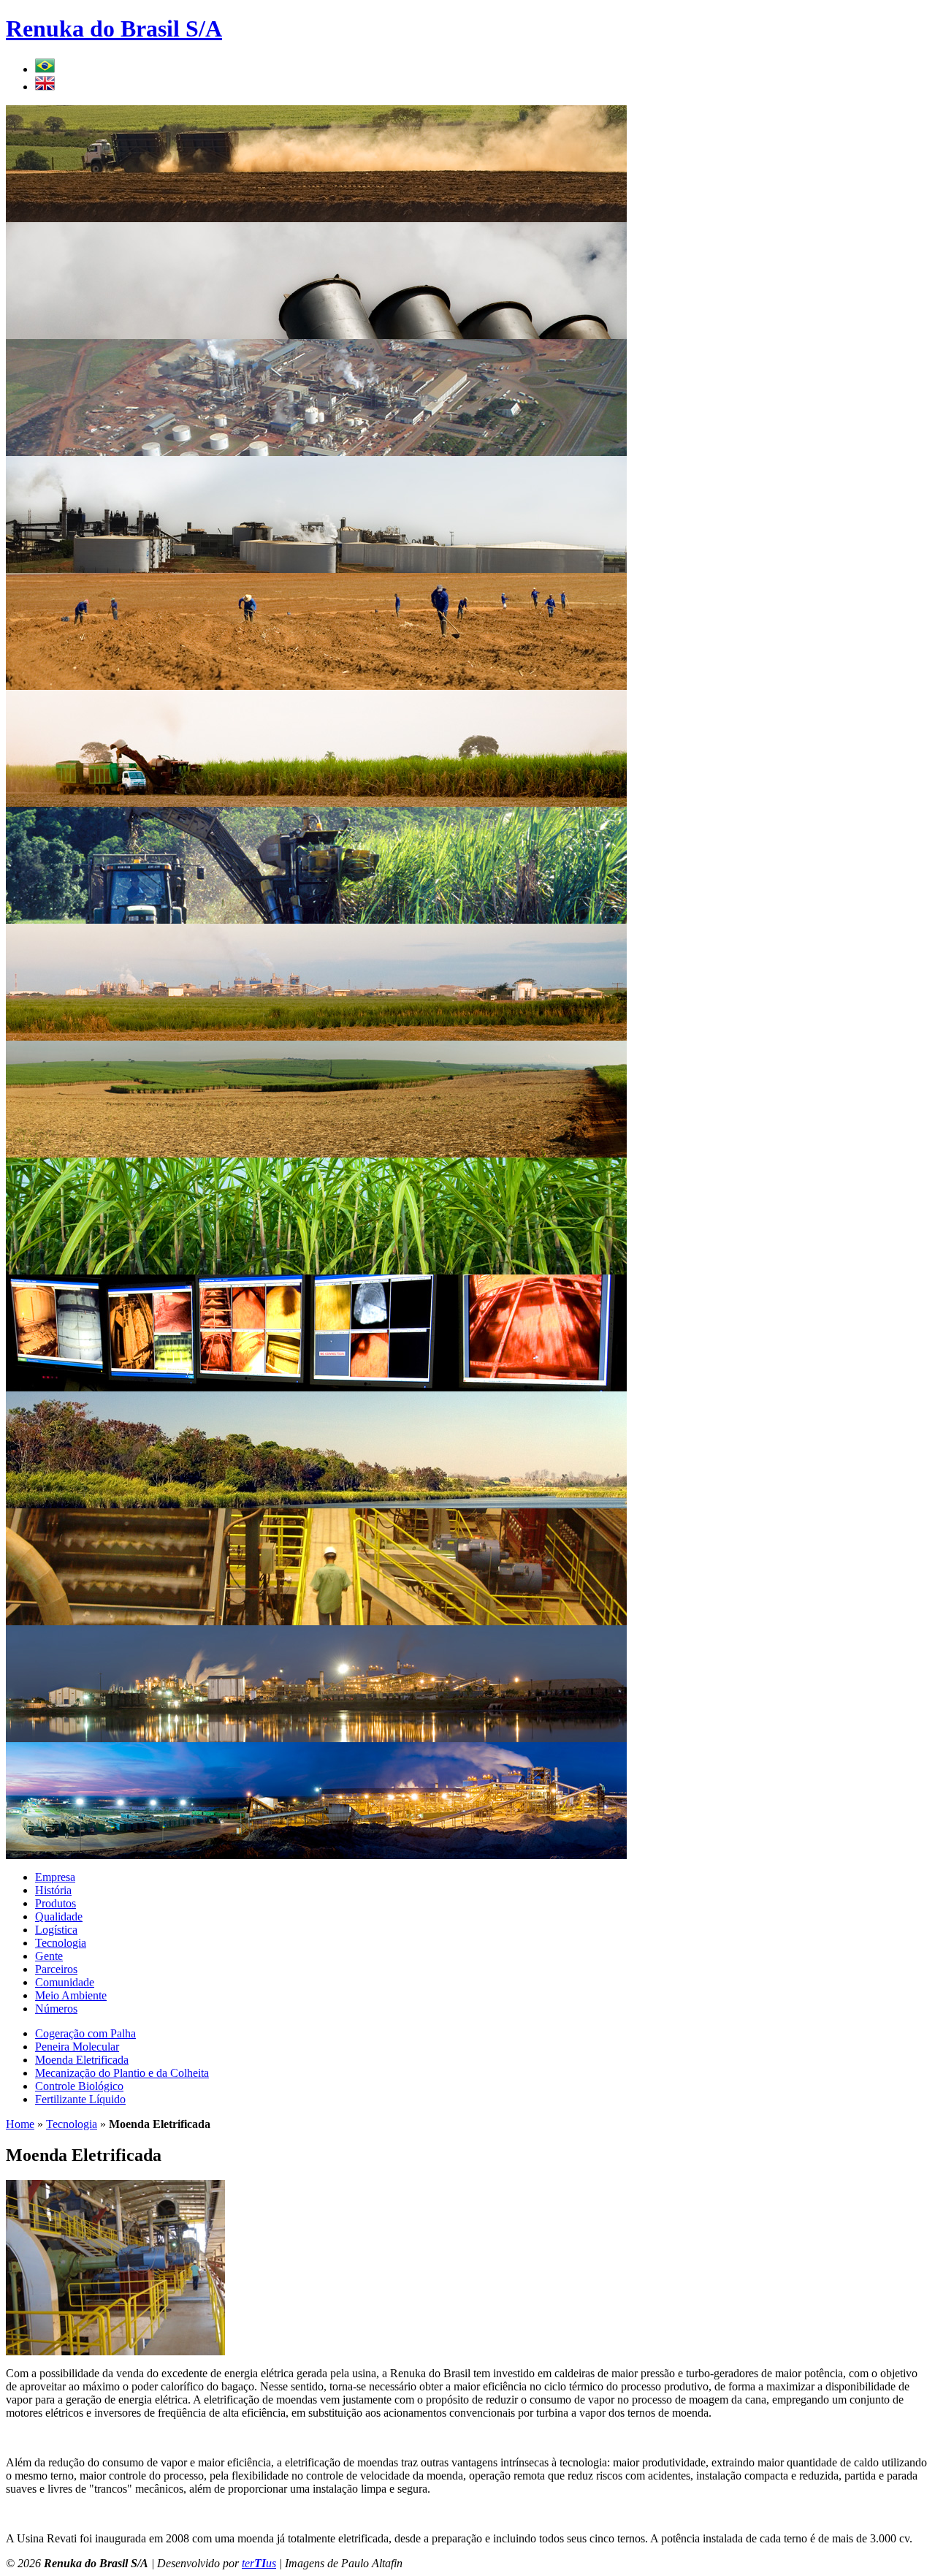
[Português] (45, 69)
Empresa (55, 1877)
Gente (49, 1956)
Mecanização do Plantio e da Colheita (122, 2073)
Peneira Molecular (77, 2047)
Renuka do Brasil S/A (114, 29)
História (53, 1890)
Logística (56, 1930)
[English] (45, 87)
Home (20, 2124)
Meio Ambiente (71, 1995)
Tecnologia (61, 1943)
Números (56, 2009)
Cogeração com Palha (85, 2033)
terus (259, 2563)
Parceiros (56, 1969)
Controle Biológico (79, 2086)
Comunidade (65, 1982)
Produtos (56, 1903)
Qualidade (59, 1916)
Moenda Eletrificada (82, 2060)
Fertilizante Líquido (80, 2099)
